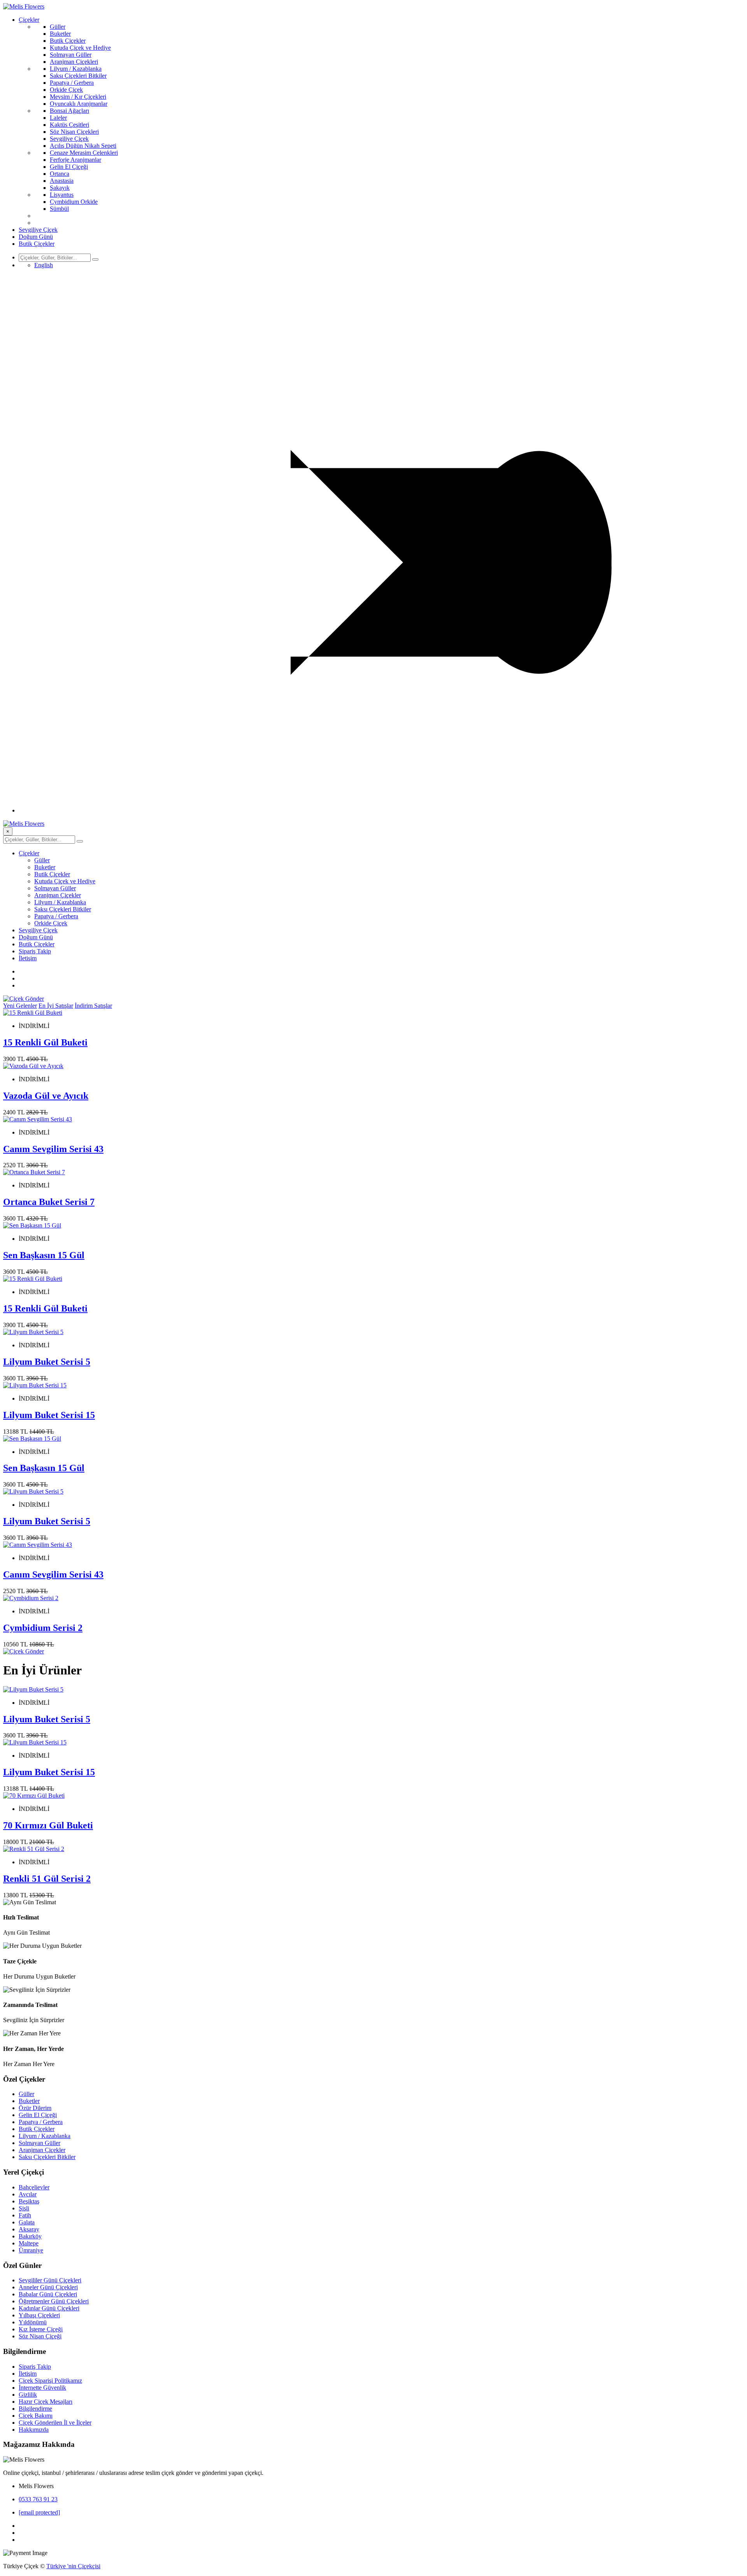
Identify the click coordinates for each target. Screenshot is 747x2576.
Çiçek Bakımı (36, 2416)
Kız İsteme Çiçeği (41, 2329)
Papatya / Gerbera (72, 83)
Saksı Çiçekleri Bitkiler (78, 76)
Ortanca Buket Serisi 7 (49, 1202)
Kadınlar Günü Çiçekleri (49, 2308)
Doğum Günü (36, 237)
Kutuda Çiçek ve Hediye (80, 48)
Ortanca (60, 174)
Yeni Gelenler (20, 1006)
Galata (27, 2222)
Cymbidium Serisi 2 (43, 1628)
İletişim (28, 958)
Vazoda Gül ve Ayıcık (46, 1096)
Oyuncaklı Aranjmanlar (79, 104)
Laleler (58, 118)
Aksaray (29, 2229)
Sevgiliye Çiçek (69, 139)
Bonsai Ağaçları (69, 111)
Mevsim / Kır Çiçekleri (78, 97)
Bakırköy (30, 2236)
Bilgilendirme (35, 2409)
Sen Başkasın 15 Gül (44, 1255)
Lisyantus (62, 195)
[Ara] (95, 259)
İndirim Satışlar (93, 1006)
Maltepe (29, 2243)
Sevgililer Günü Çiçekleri (50, 2280)
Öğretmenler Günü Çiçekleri (54, 2301)
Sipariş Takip (35, 951)
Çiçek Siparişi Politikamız (50, 2381)
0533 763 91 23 (38, 2499)
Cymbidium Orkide (74, 202)
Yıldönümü (33, 2322)
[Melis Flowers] (24, 6)
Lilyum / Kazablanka (76, 69)
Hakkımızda (34, 2430)
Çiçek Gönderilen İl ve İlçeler (55, 2423)
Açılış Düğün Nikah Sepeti (83, 146)
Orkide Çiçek (66, 90)
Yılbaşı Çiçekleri (39, 2315)
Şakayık (60, 188)
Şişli (24, 2208)
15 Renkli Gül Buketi (45, 1042)
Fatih (25, 2215)
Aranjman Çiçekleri (74, 62)
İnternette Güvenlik (42, 2388)
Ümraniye (31, 2250)
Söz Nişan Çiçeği (40, 2336)
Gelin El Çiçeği (69, 167)
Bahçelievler (34, 2187)
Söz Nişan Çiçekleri (74, 132)
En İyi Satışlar (56, 1006)
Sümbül (59, 209)
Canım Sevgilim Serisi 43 (53, 1149)
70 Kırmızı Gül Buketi (48, 1825)
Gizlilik (28, 2395)
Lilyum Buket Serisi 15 (49, 1415)
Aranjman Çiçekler (58, 895)
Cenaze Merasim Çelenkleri (84, 153)
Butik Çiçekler (68, 41)
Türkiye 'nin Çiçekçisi (73, 2566)
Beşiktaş (29, 2201)
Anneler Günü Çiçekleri (48, 2287)
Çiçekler (29, 20)
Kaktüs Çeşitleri (69, 125)
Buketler (60, 34)
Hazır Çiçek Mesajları (46, 2402)
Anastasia (62, 181)
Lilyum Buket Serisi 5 (47, 1362)
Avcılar (28, 2194)
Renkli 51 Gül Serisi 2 (47, 1879)
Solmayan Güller (71, 55)
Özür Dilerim (35, 2108)
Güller (58, 27)
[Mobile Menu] (381, 810)
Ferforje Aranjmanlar (75, 160)
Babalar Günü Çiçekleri (48, 2294)
